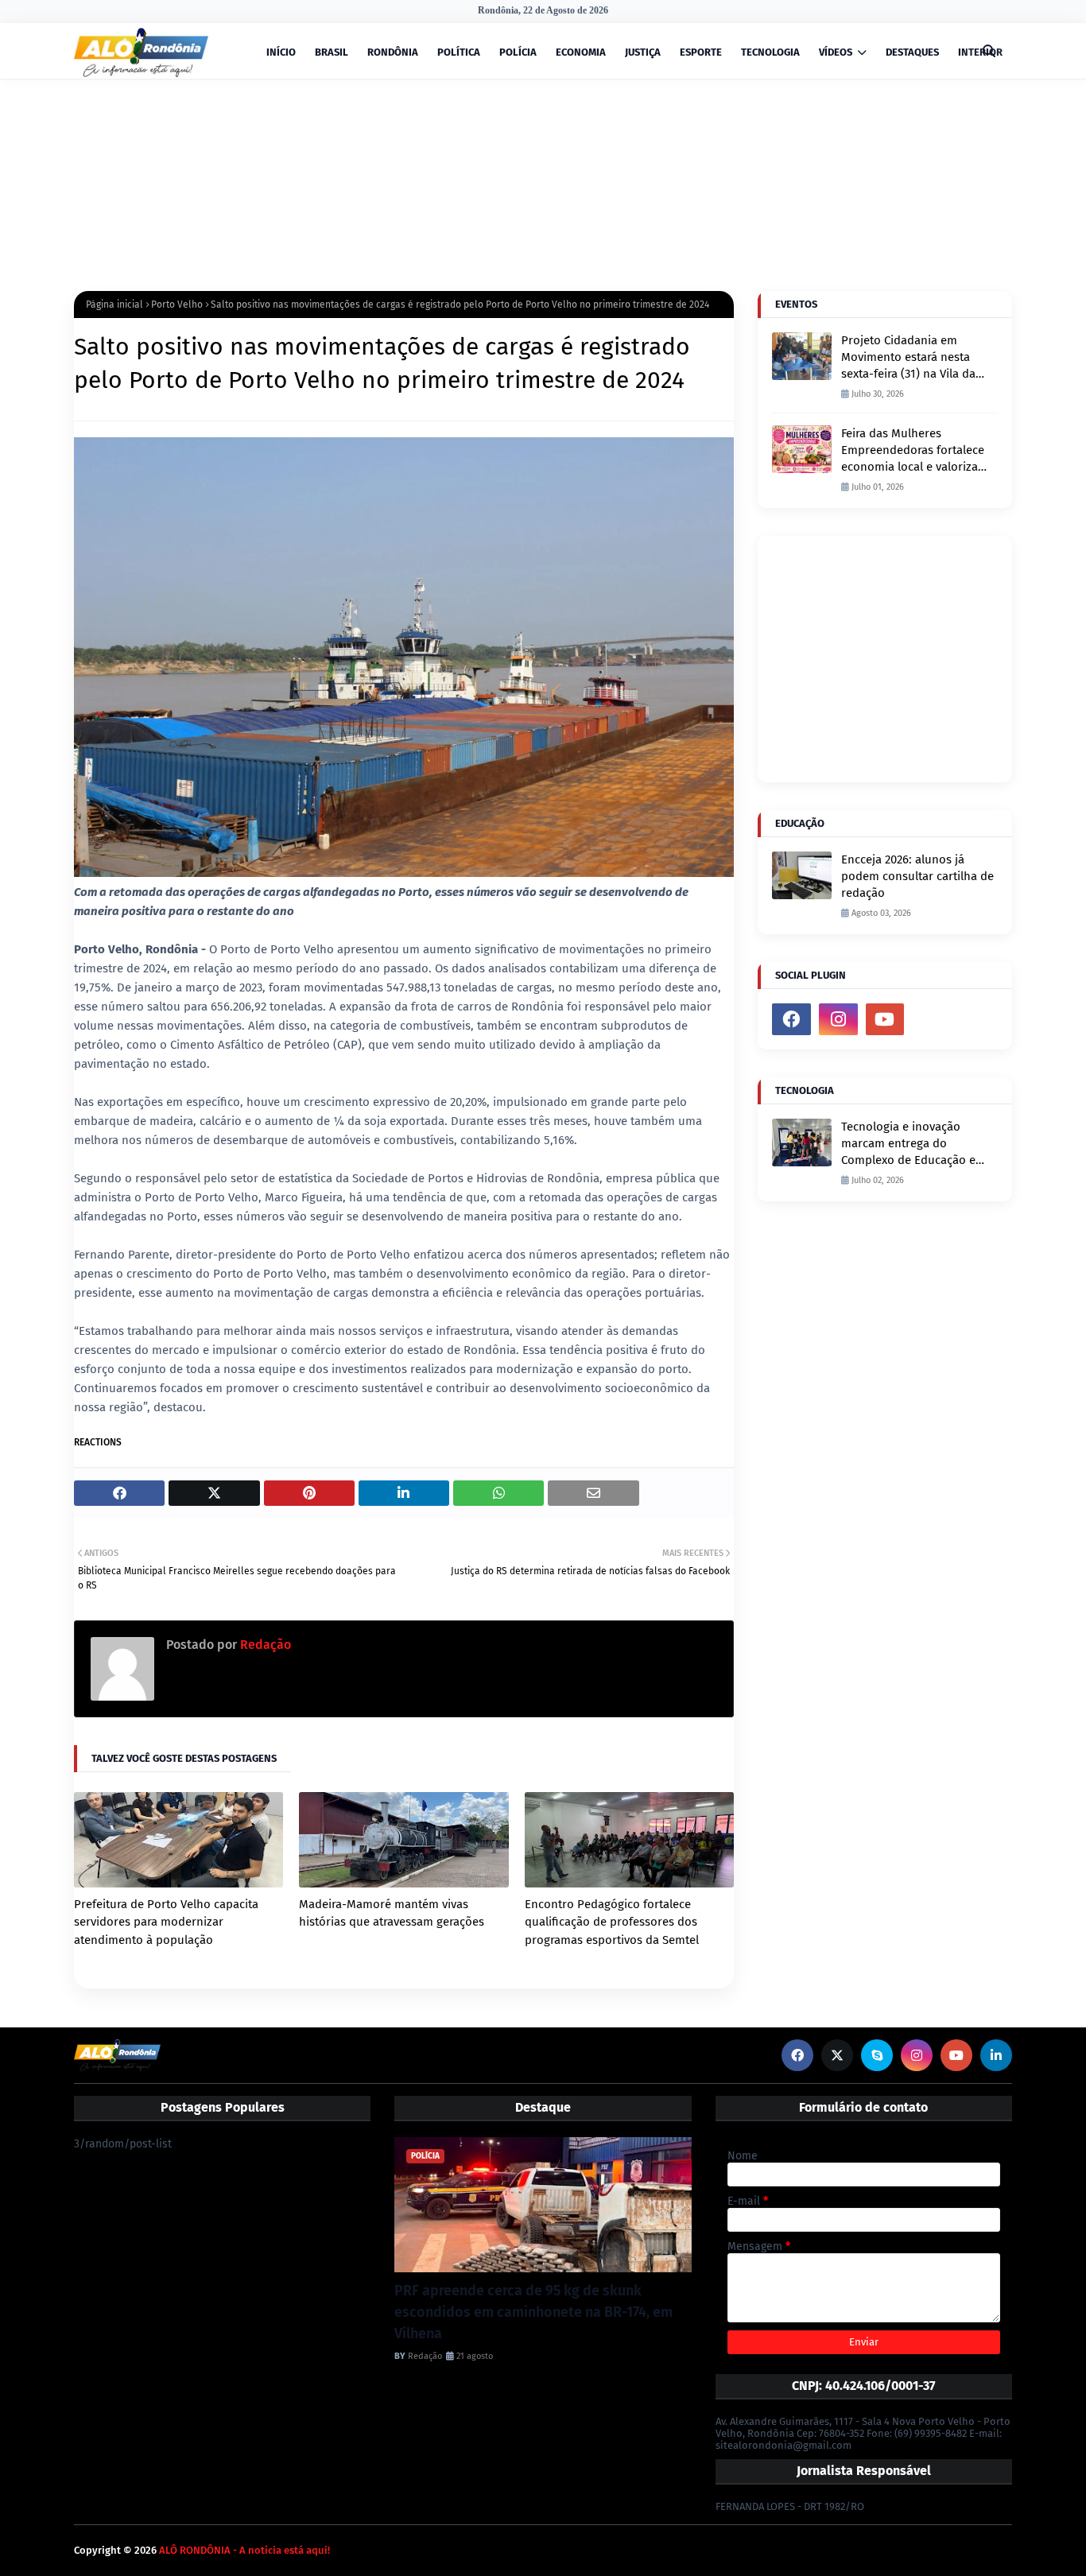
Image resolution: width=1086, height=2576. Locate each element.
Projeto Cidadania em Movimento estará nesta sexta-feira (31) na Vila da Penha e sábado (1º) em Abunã (908, 358)
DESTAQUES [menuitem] (912, 52)
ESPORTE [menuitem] (701, 52)
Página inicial (114, 305)
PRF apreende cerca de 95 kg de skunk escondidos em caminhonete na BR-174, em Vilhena (533, 2312)
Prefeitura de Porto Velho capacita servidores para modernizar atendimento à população (166, 1922)
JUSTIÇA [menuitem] (643, 52)
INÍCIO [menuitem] (281, 52)
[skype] (877, 2055)
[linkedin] (996, 2055)
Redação (264, 1645)
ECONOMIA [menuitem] (581, 52)
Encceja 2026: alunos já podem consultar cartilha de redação (917, 876)
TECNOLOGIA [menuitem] (770, 52)
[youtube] (885, 1019)
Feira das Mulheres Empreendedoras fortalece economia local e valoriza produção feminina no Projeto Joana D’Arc (913, 451)
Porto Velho (177, 305)
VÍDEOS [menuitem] (836, 52)
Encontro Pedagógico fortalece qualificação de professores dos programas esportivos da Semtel (612, 1922)
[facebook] (791, 1019)
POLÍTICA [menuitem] (459, 52)
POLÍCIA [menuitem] (518, 52)
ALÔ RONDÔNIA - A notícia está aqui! (244, 2550)
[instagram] (838, 1019)
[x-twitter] (837, 2055)
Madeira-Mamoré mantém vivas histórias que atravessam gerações (392, 1913)
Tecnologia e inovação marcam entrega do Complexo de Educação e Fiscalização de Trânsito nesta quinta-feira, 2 (908, 1144)
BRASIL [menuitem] (332, 52)
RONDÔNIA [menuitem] (393, 52)
